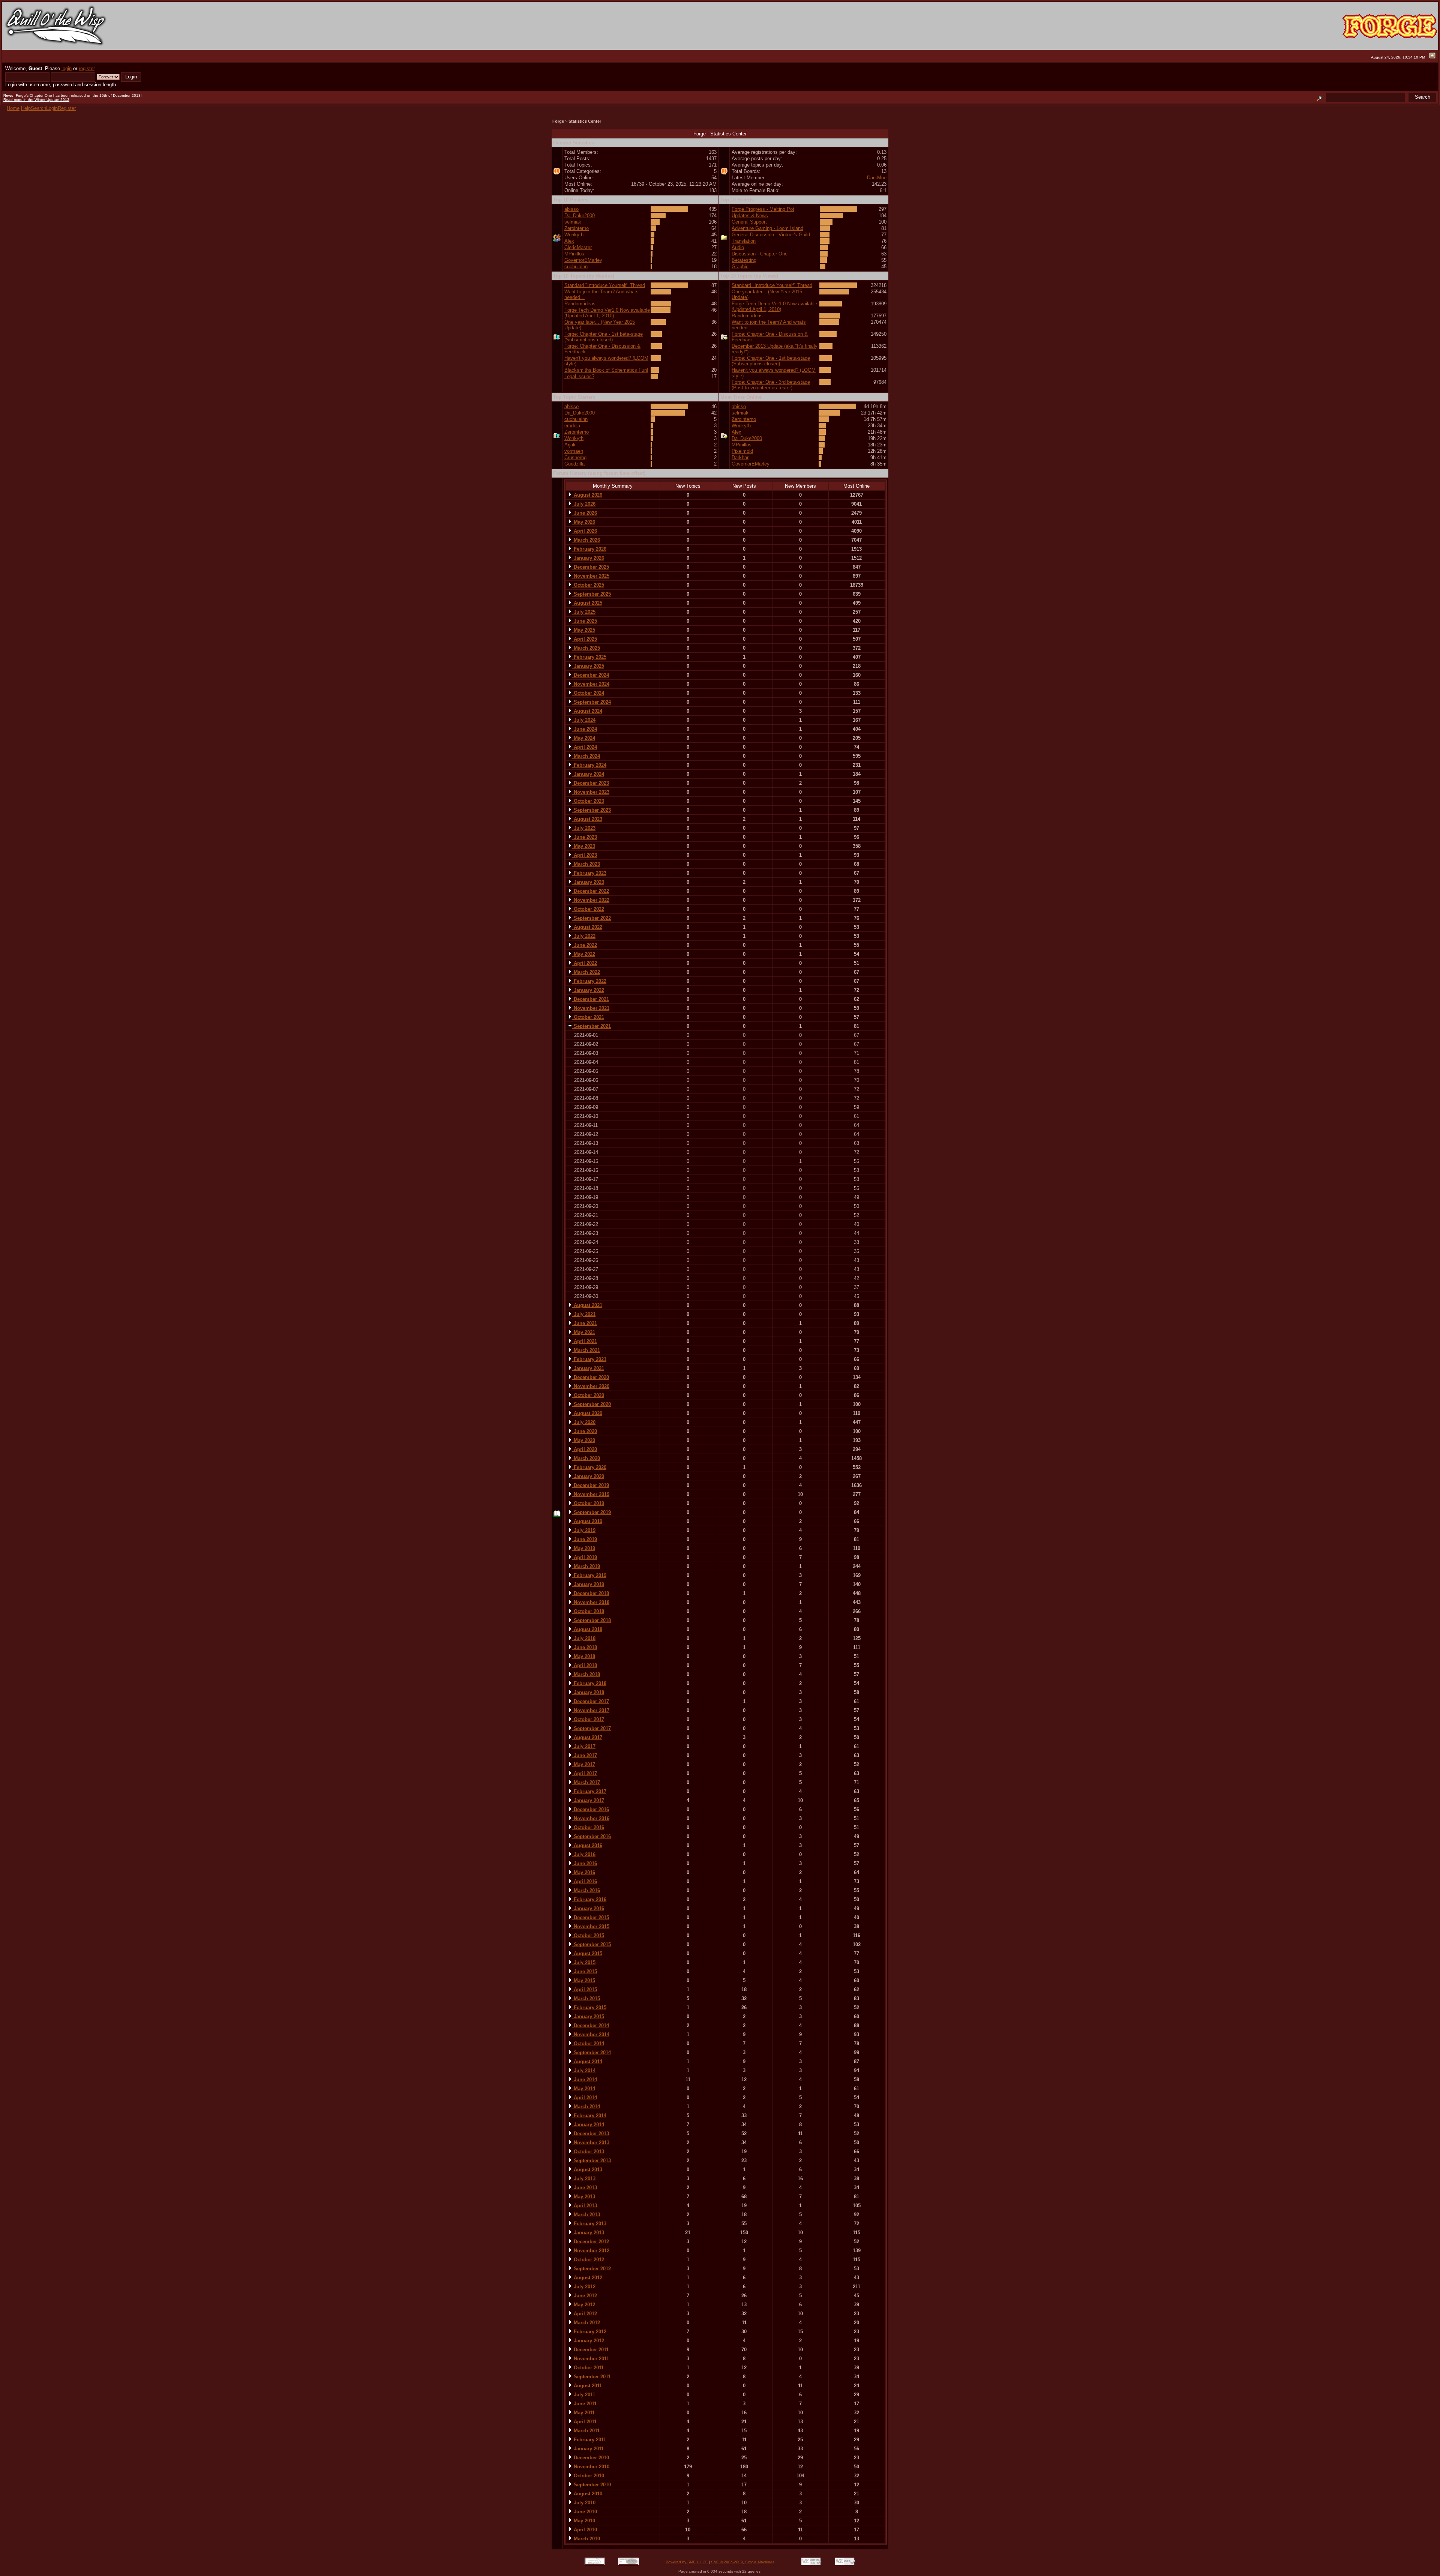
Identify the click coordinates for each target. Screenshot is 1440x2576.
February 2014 (589, 2116)
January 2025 (588, 666)
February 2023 (589, 873)
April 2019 (585, 1557)
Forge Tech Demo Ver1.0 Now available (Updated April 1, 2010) (607, 313)
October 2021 (588, 1017)
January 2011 (588, 2449)
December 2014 (591, 2026)
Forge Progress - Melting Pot (763, 209)
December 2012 (591, 2242)
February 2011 (589, 2440)
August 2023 (587, 819)
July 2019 (584, 1530)
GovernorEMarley (583, 260)
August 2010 (587, 2494)
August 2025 (587, 603)
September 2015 (592, 1944)
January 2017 (588, 1800)
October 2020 (588, 1395)
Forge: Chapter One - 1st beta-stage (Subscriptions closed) (604, 337)
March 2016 (586, 1890)
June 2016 (585, 1863)
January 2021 (588, 1368)
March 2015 (586, 1998)
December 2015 (591, 1917)
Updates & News (750, 216)
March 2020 (586, 1458)
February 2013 (589, 2224)
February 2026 (589, 549)
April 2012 (585, 2314)
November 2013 (591, 2143)
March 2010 (586, 2539)
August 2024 (587, 711)
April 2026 (585, 531)
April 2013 (585, 2206)
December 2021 (591, 999)
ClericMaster (578, 247)
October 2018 (588, 1611)
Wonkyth (574, 235)
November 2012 (591, 2251)
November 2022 (591, 900)
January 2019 (588, 1584)
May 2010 (584, 2521)
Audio (738, 247)
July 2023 (584, 828)
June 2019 (585, 1539)
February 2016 (589, 1899)
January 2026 (588, 558)
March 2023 (586, 864)
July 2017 (584, 1746)
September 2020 (592, 1404)
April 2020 (585, 1449)
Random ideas (580, 304)
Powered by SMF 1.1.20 (687, 2562)
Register (67, 108)
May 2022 (584, 954)
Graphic (740, 267)
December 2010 (591, 2458)
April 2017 (585, 1773)
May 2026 (584, 522)
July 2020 (584, 1422)
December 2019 (591, 1485)
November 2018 (591, 1602)
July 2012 (584, 2287)
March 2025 (586, 648)
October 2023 (588, 801)
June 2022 (585, 945)
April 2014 (585, 2098)
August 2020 (587, 1413)
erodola (572, 426)
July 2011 (584, 2395)
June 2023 (585, 837)
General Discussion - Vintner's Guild (771, 235)
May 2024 (584, 738)
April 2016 (585, 1881)
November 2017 (591, 1710)
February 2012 (589, 2332)
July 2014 (584, 2071)
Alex (569, 241)
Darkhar (740, 457)
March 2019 (586, 1566)
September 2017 (592, 1728)
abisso (571, 209)
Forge (558, 121)
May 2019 (584, 1548)
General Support (749, 222)
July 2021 (584, 1314)
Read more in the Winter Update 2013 (36, 100)
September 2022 (592, 918)
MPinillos (574, 254)
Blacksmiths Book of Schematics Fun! (606, 370)
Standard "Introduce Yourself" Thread (605, 285)
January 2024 (588, 774)
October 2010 (588, 2476)
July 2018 (584, 1638)
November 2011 (591, 2359)
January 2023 (588, 882)
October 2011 (588, 2368)
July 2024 (584, 720)
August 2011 (587, 2386)
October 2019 (588, 1503)
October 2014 (588, 2044)
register (87, 68)
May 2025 (584, 630)
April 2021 (585, 1341)
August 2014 (587, 2062)
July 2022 (584, 936)
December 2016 (591, 1809)
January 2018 (588, 1692)
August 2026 (587, 495)
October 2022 (588, 909)
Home (13, 108)
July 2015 (584, 1962)
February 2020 (589, 1467)
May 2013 (584, 2197)
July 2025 (584, 612)
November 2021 (591, 1008)
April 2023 (585, 855)
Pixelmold (742, 451)
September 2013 (592, 2161)
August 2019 (587, 1521)
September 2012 (592, 2269)
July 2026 (584, 504)
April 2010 (585, 2530)
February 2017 (589, 1791)
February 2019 (589, 1575)
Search (38, 108)
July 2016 (584, 1854)
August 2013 (587, 2170)
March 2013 (586, 2215)
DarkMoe (877, 178)
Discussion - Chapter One (760, 254)
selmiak (573, 222)
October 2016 (588, 1827)
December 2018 (591, 1593)
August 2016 (587, 1845)
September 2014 (592, 2053)
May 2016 (584, 1872)
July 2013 (584, 2179)
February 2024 (589, 765)
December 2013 (591, 2134)
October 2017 (588, 1719)
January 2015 (588, 2016)
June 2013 (585, 2188)
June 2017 (585, 1755)
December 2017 (591, 1701)
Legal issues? (579, 376)
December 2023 (591, 783)
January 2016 (588, 1908)
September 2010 (592, 2485)
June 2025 (585, 621)
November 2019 (591, 1494)
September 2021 (592, 1026)
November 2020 (591, 1386)
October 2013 (588, 2152)
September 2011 (591, 2377)
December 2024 (591, 675)
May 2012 (584, 2305)
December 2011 (590, 2350)
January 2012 (588, 2341)
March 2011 (586, 2431)
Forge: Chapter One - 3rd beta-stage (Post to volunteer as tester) (771, 385)
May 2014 (584, 2089)
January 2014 (588, 2125)
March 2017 (586, 1782)
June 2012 (585, 2296)
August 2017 (587, 1737)
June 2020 (585, 1431)
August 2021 (587, 1305)
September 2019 (592, 1512)
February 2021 (589, 1359)
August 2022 (587, 927)
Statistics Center (585, 121)
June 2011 (584, 2404)
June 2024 (585, 729)
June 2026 (585, 513)
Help (26, 108)
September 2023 (592, 810)
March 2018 (586, 1674)
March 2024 (586, 756)
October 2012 (588, 2260)
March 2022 (586, 972)
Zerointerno (577, 228)
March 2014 (586, 2107)
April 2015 (585, 1989)
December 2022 (591, 891)
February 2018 (589, 1683)
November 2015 (591, 1926)
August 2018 (587, 1629)
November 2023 (591, 792)
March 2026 (586, 540)
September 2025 (592, 594)
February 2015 (589, 2007)
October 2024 (588, 693)
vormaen (574, 451)
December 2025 (591, 567)
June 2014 (585, 2080)
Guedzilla (574, 464)
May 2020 (584, 1440)
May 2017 (584, 1764)
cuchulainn (576, 267)
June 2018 (585, 1647)
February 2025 (589, 657)
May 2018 (584, 1656)
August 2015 (587, 1953)
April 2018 (585, 1665)
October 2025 (588, 585)
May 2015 (584, 1980)
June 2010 (585, 2512)
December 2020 (591, 1377)
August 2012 (587, 2278)
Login (52, 108)
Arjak (570, 445)
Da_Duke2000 (580, 216)
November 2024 (591, 684)
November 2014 (591, 2035)
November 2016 (591, 1818)
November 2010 (591, 2467)
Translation (744, 241)
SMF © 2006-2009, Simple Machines (743, 2562)
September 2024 (592, 702)
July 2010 (584, 2503)
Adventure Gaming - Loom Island (767, 228)
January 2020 (588, 1476)
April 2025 (585, 639)
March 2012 (586, 2323)
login (67, 68)
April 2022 (585, 963)
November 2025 (591, 576)
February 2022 (589, 981)
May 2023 (584, 846)
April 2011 (584, 2422)
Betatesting (744, 260)
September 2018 (592, 1620)
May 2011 (583, 2413)
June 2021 (585, 1323)
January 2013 (588, 2233)
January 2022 (588, 990)
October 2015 (588, 1935)
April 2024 (585, 747)
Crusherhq (575, 457)
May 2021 (584, 1332)
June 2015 (585, 1971)
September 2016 (592, 1836)
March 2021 (586, 1350)
